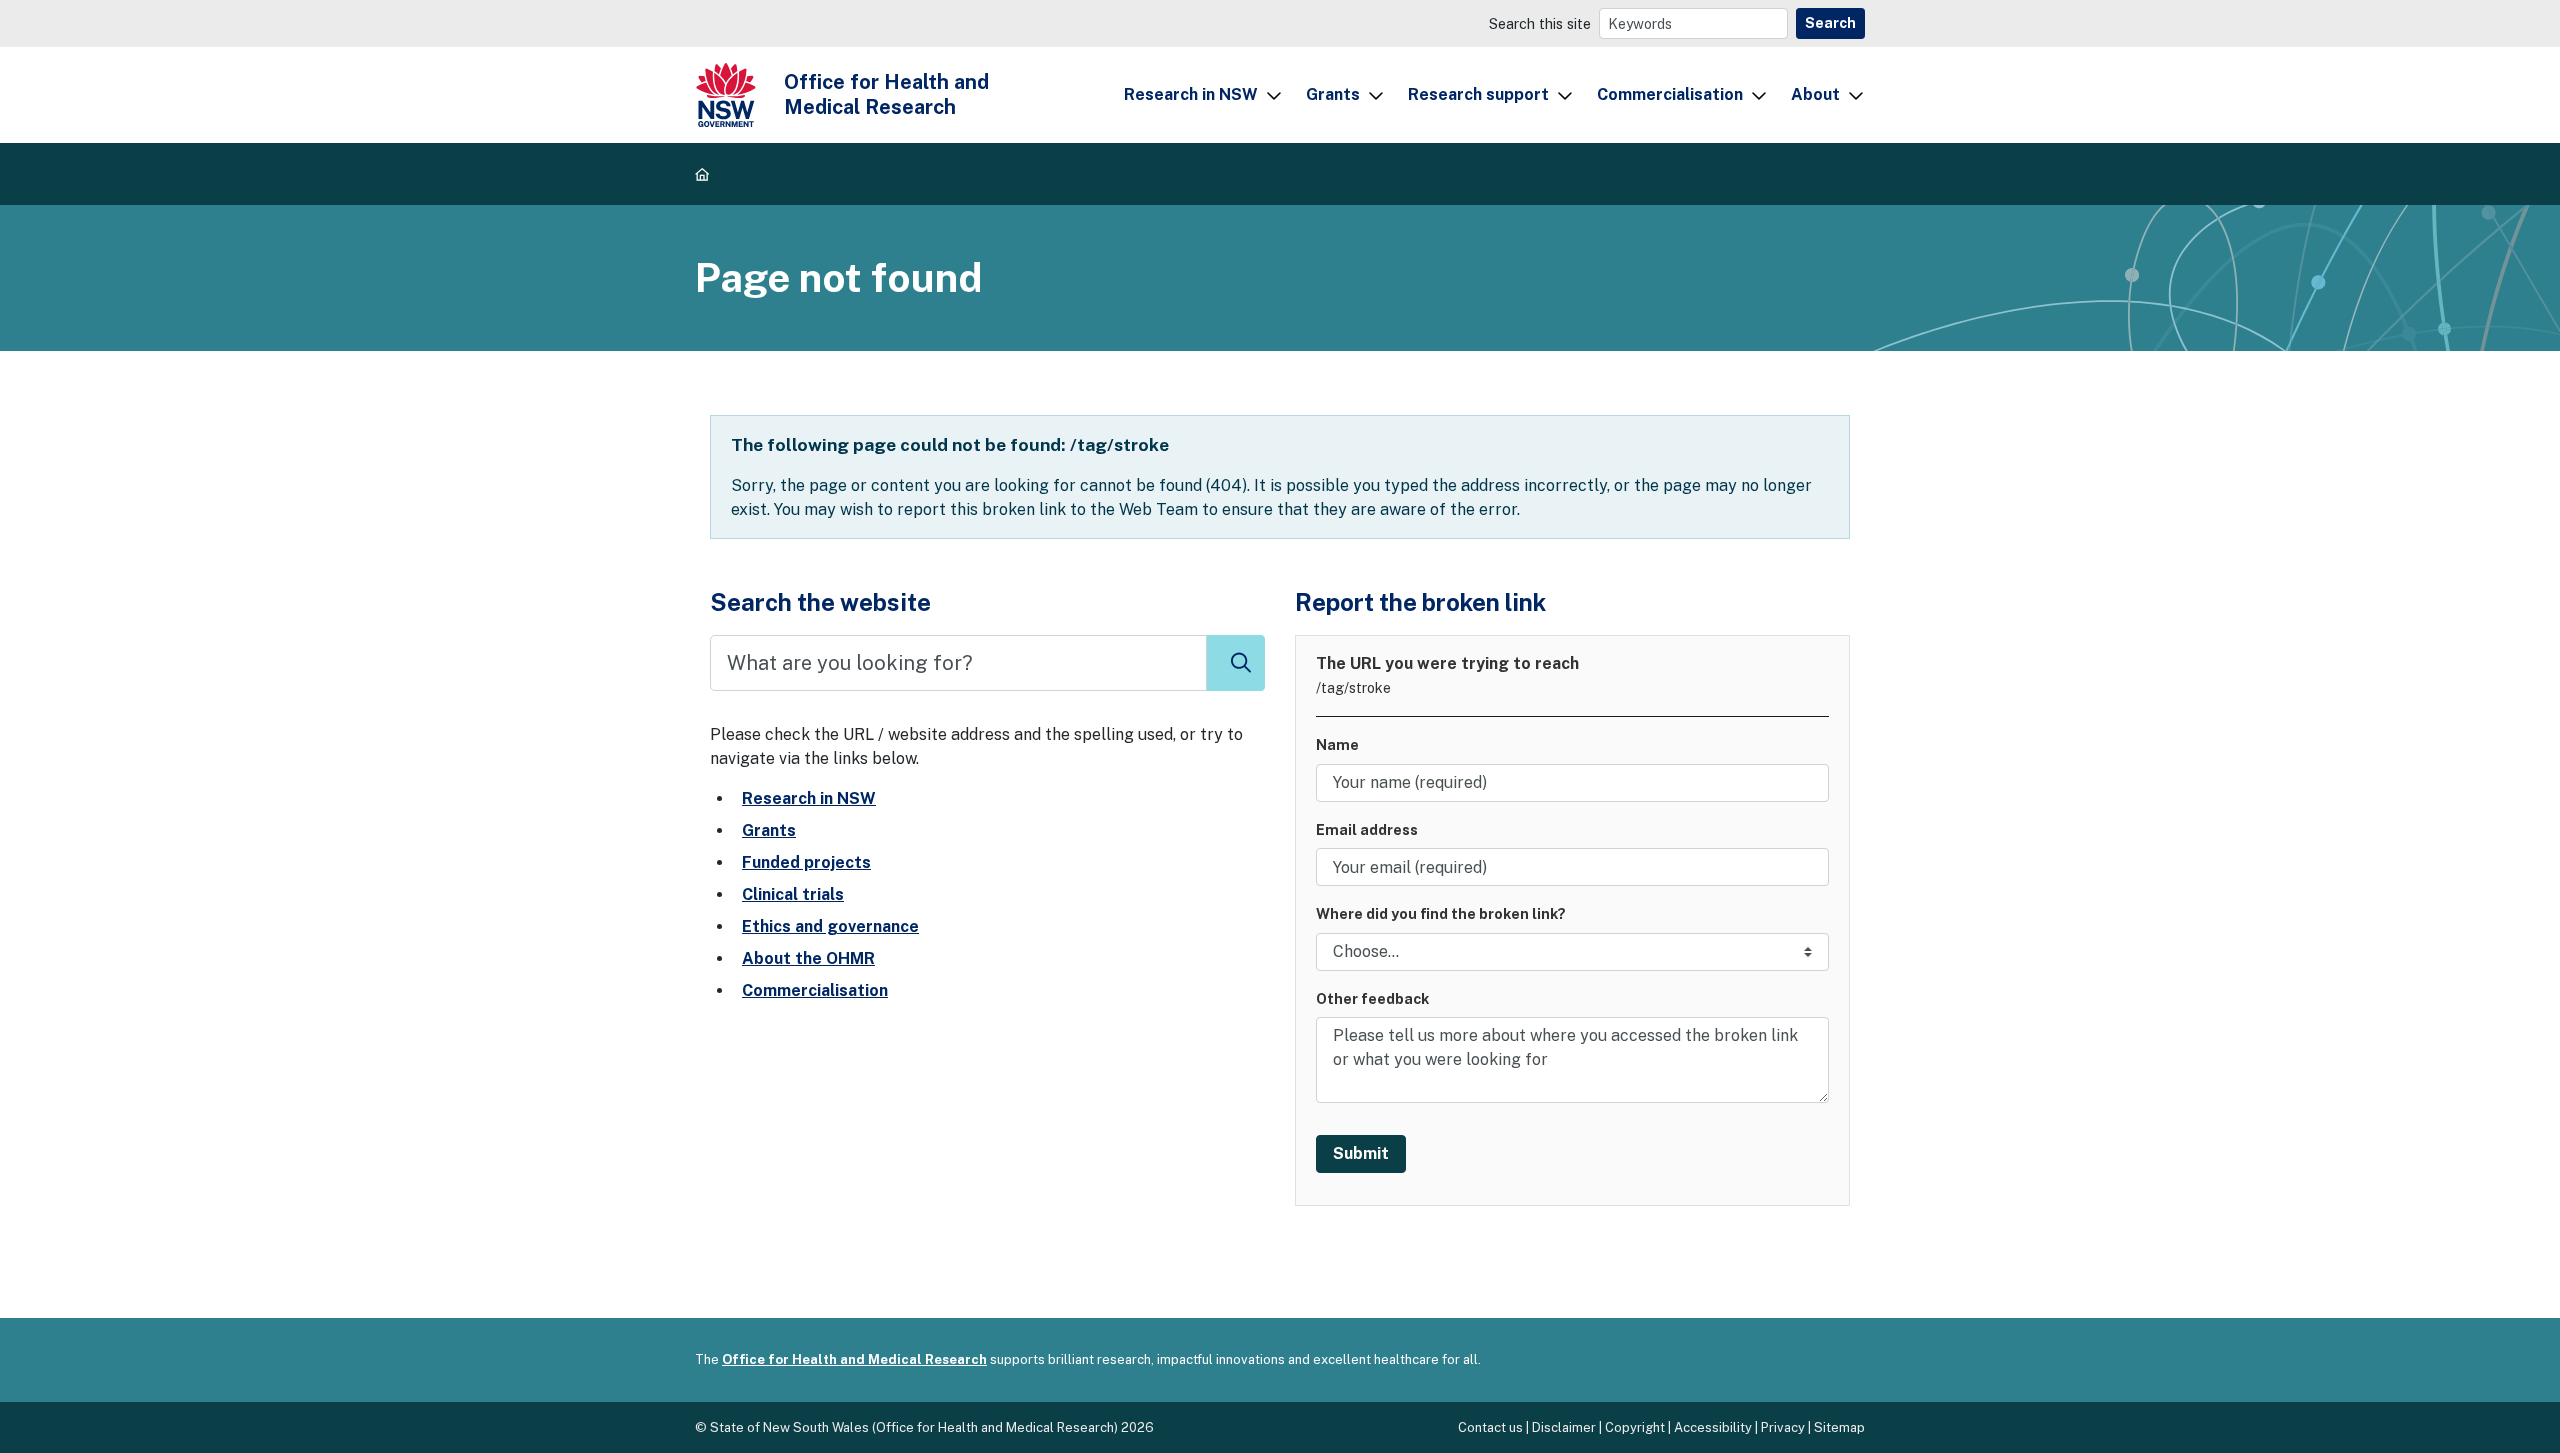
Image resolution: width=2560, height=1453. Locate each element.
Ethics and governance (830, 926)
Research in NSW (1191, 94)
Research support (1478, 94)
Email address (1367, 829)
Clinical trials (793, 894)
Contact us (1490, 1427)
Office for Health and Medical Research (854, 1359)
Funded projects (806, 862)
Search (1830, 23)
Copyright (1635, 1427)
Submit (1361, 1153)
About (1815, 94)
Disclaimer (1564, 1427)
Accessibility (1713, 1427)
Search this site (1540, 23)
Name (1337, 744)
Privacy (1783, 1427)
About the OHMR (808, 958)
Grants (1333, 94)
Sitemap (1839, 1427)
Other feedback (1372, 998)
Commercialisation (1670, 94)
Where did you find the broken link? (1441, 913)
